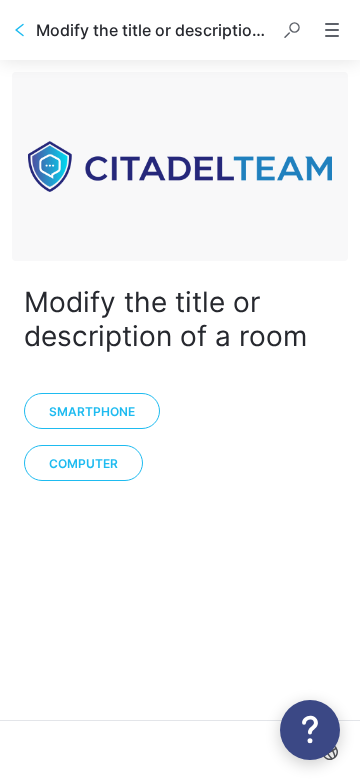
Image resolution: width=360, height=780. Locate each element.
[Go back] (20, 30)
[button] (292, 30)
